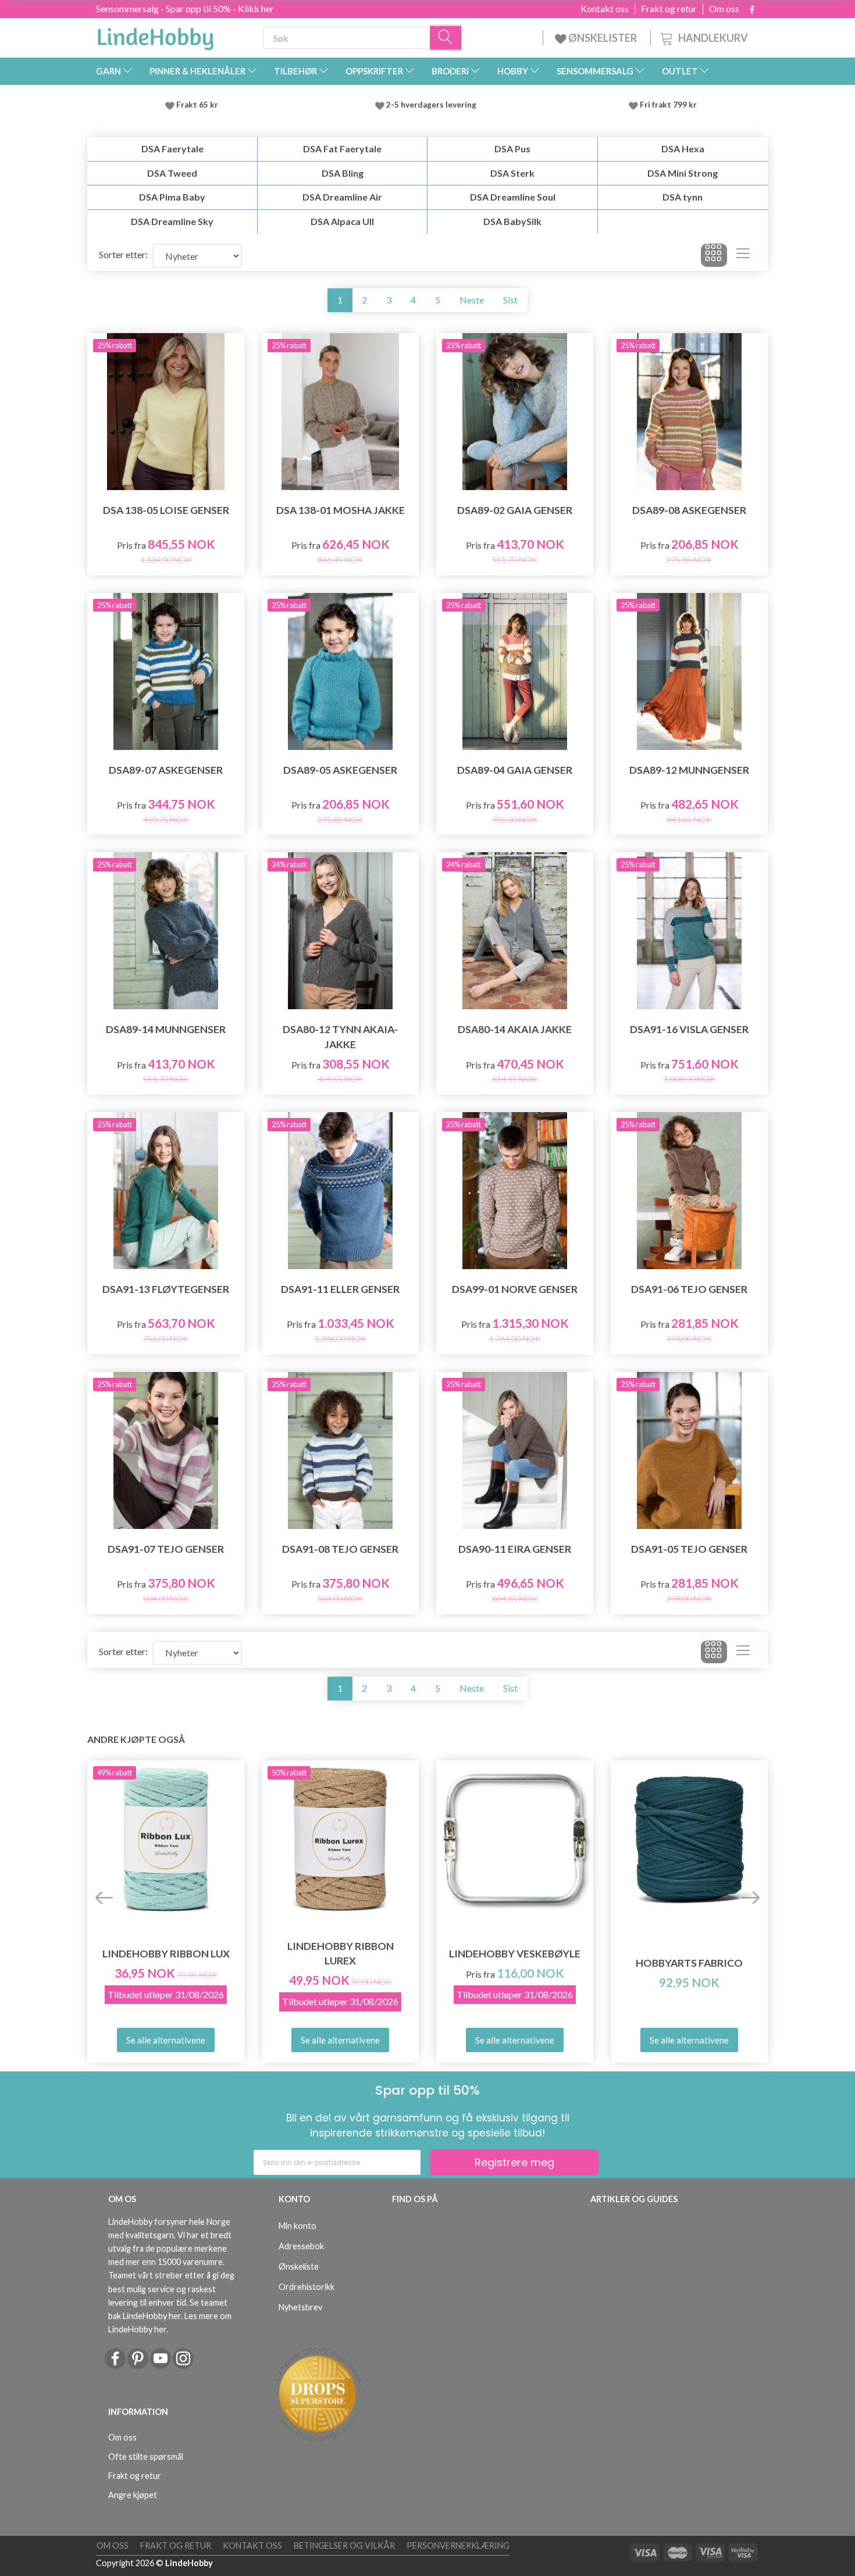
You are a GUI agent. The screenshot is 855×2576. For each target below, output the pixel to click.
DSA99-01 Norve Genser (515, 1289)
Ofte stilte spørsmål (146, 2457)
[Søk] (446, 38)
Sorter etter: (123, 254)
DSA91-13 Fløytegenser (166, 1289)
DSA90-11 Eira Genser (515, 1549)
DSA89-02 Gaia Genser (515, 510)
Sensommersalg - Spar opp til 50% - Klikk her (185, 8)
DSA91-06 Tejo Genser (689, 1289)
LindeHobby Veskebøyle (515, 1954)
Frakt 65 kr (197, 105)
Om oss (724, 9)
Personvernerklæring (458, 2545)
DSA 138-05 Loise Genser (166, 510)
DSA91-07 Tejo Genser (166, 1549)
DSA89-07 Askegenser (166, 770)
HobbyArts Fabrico (689, 1963)
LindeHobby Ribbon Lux (166, 1954)
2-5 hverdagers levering (433, 105)
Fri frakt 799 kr (667, 105)
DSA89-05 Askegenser (340, 770)
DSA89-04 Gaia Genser (515, 770)
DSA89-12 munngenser (689, 770)
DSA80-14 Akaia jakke (515, 1029)
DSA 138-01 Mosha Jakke (341, 510)
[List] (743, 255)
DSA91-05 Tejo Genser (689, 1549)
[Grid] (714, 255)
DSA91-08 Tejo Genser (340, 1549)
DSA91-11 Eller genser (340, 1289)
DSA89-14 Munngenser (166, 1029)
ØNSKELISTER (603, 38)
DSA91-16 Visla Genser (689, 1029)
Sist (510, 300)
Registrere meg (514, 2162)
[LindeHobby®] (155, 35)
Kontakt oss (605, 9)
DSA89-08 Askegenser (689, 510)
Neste (472, 300)
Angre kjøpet (133, 2495)
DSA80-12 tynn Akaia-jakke (340, 1037)
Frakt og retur (669, 9)
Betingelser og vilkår (344, 2545)
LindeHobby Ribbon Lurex (341, 1953)
